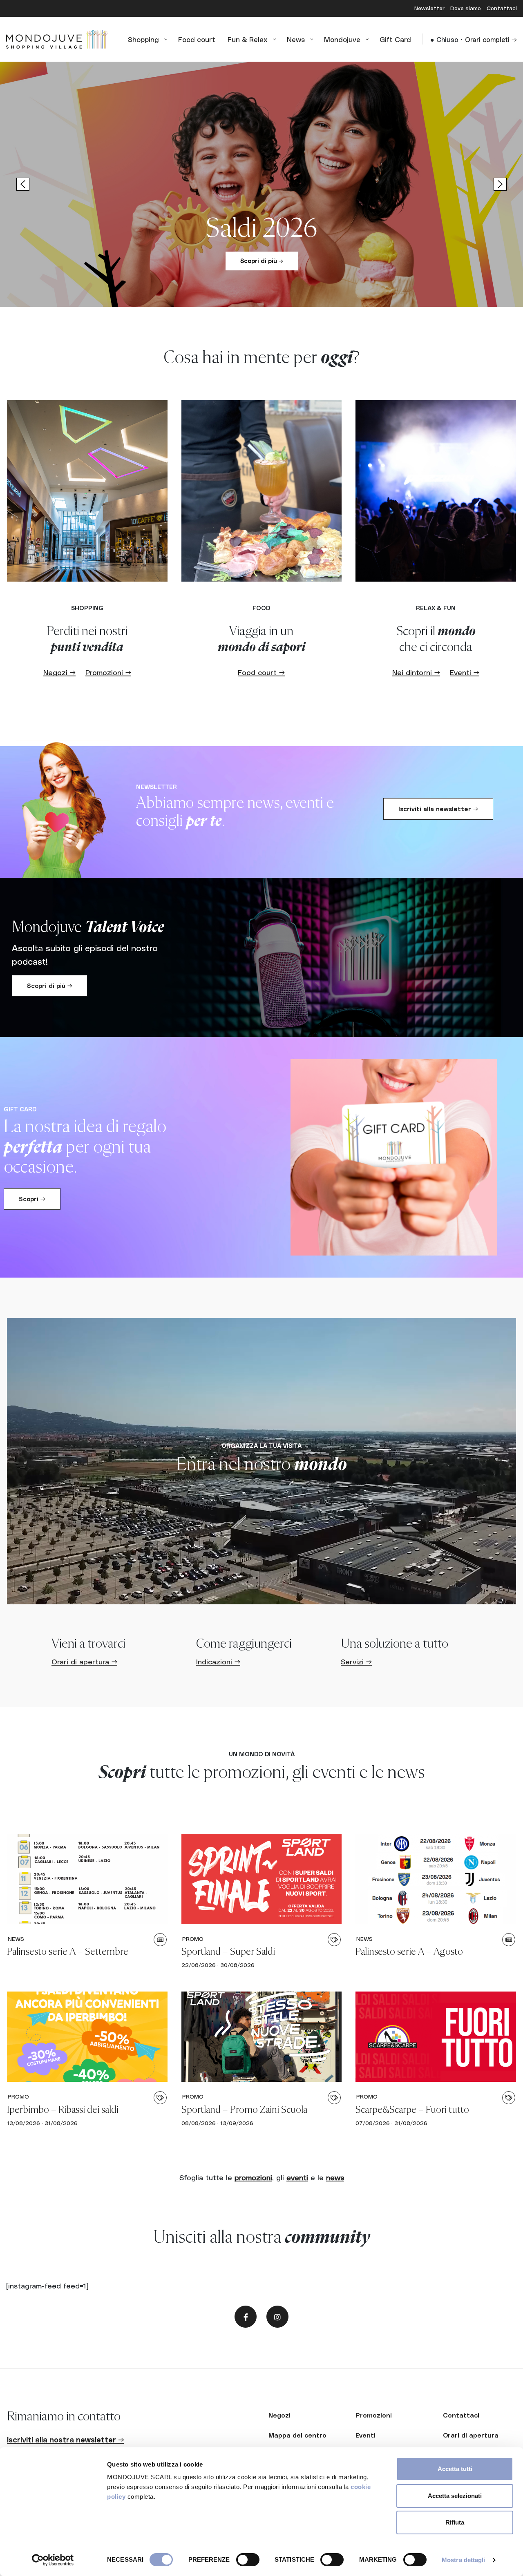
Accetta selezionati (455, 2496)
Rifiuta (455, 2522)
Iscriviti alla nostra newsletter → (65, 2439)
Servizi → (356, 1661)
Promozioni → (108, 672)
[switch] (248, 2560)
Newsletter (430, 8)
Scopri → (32, 1199)
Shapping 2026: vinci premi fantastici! (262, 198)
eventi (297, 2177)
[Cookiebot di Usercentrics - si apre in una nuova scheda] (53, 2560)
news (335, 2177)
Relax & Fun (436, 608)
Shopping (87, 608)
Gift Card (20, 1109)
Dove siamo (466, 8)
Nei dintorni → (416, 672)
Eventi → (465, 672)
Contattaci (502, 8)
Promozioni (374, 2415)
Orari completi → (491, 39)
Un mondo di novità (262, 1754)
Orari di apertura (471, 2435)
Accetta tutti (455, 2469)
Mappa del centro (297, 2435)
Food (261, 608)
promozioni (253, 2177)
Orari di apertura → (84, 1661)
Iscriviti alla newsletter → (438, 809)
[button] (261, 184)
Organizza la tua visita (261, 1445)
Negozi (279, 2415)
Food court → (261, 672)
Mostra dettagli (464, 2560)
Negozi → (59, 672)
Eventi (365, 2435)
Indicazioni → (218, 1661)
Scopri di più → (262, 261)
